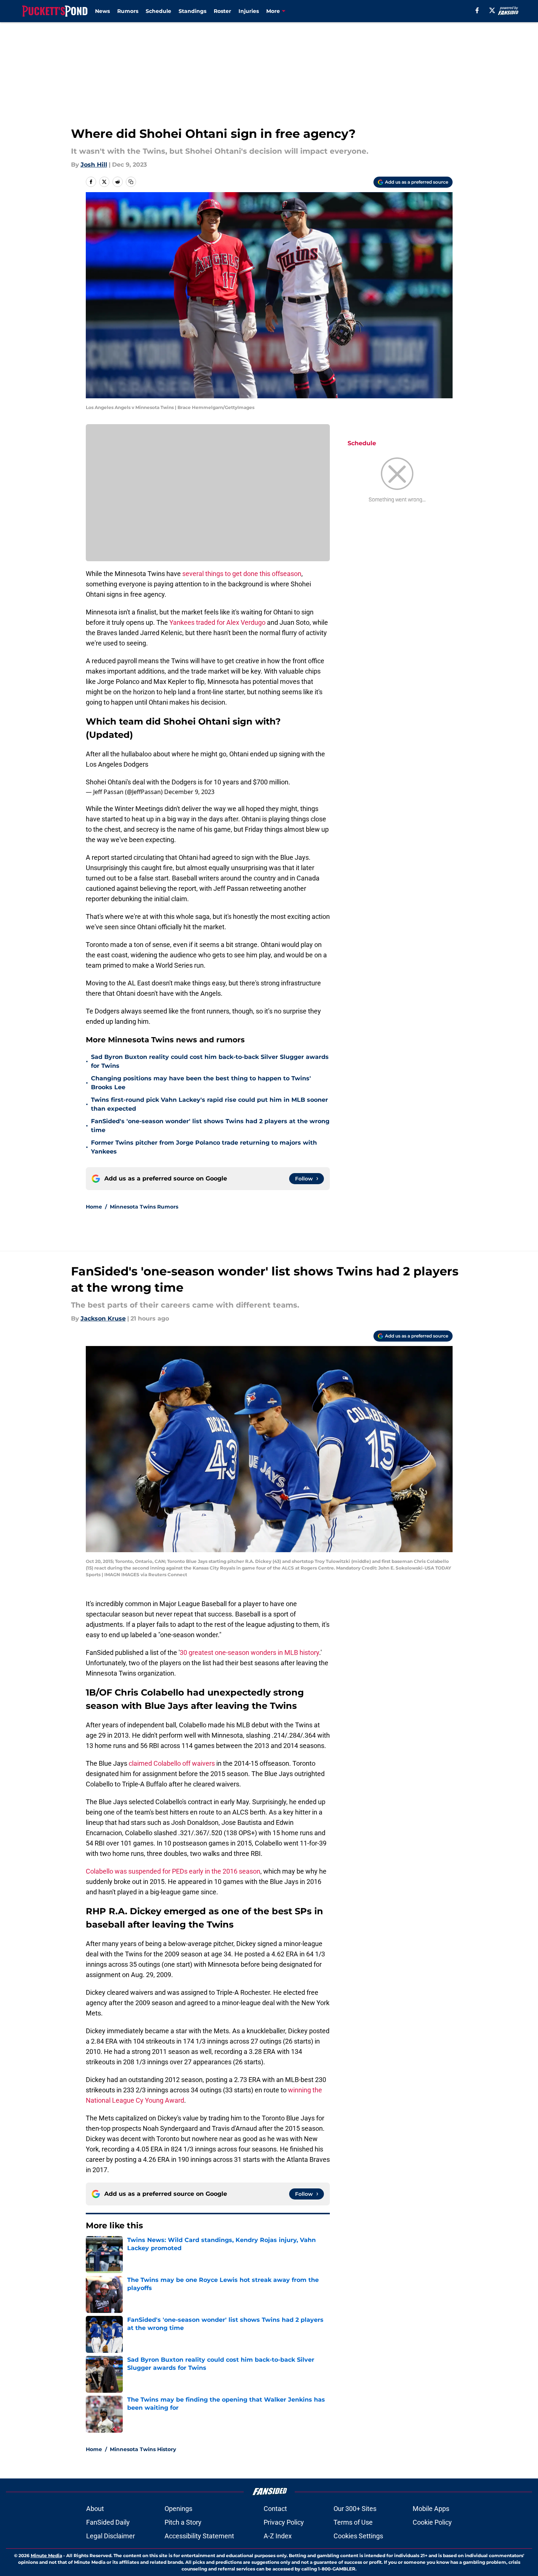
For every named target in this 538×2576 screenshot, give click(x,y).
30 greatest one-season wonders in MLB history (249, 1652)
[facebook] (477, 10)
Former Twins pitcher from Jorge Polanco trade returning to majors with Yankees (204, 1147)
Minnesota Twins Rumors (144, 1207)
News (102, 11)
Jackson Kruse (103, 1318)
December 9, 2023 (189, 792)
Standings (192, 11)
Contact (275, 2509)
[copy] (131, 182)
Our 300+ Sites (355, 2509)
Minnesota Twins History (143, 2449)
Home (94, 1207)
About (95, 2509)
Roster (222, 11)
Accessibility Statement (199, 2536)
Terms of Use (353, 2522)
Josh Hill (94, 165)
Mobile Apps (431, 2509)
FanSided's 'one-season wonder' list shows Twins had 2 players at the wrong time (210, 1126)
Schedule (158, 11)
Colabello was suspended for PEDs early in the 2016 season (173, 1871)
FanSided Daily (108, 2522)
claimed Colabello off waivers (172, 1763)
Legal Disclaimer (111, 2536)
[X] (492, 10)
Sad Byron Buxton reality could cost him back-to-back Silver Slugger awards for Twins (210, 1061)
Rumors (128, 11)
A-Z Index (278, 2536)
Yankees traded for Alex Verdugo (217, 622)
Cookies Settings (358, 2536)
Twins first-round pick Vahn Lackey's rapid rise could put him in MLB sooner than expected (209, 1104)
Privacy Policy (284, 2522)
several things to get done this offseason (242, 574)
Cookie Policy (432, 2522)
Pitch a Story (183, 2522)
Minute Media (46, 2555)
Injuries (249, 11)
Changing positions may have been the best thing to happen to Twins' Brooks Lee (201, 1083)
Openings (178, 2509)
